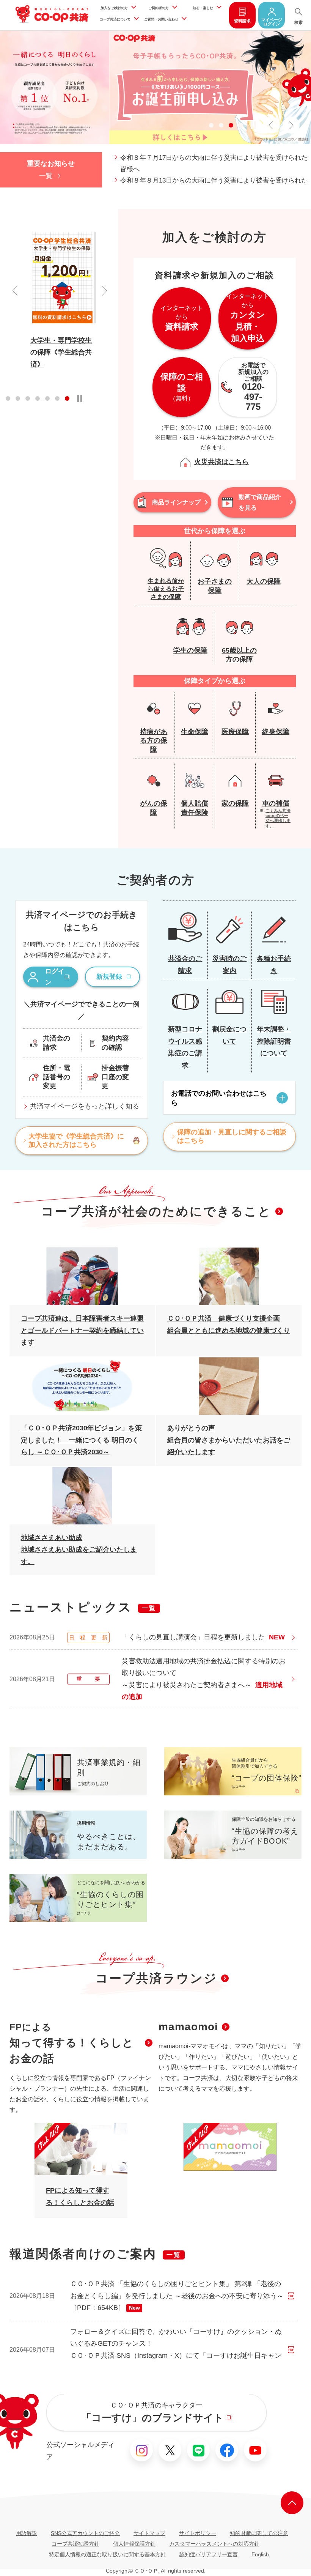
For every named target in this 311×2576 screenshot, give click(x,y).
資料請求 (242, 21)
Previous (15, 291)
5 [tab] (47, 398)
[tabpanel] (63, 300)
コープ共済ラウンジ (156, 1978)
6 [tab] (57, 398)
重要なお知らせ (51, 164)
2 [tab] (221, 125)
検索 (298, 22)
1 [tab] (211, 125)
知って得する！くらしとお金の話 (71, 2043)
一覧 (46, 176)
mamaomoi (188, 2027)
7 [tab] (67, 398)
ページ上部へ (292, 2503)
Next (104, 291)
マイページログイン (272, 22)
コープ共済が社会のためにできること (156, 1211)
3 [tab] (231, 125)
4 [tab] (241, 125)
